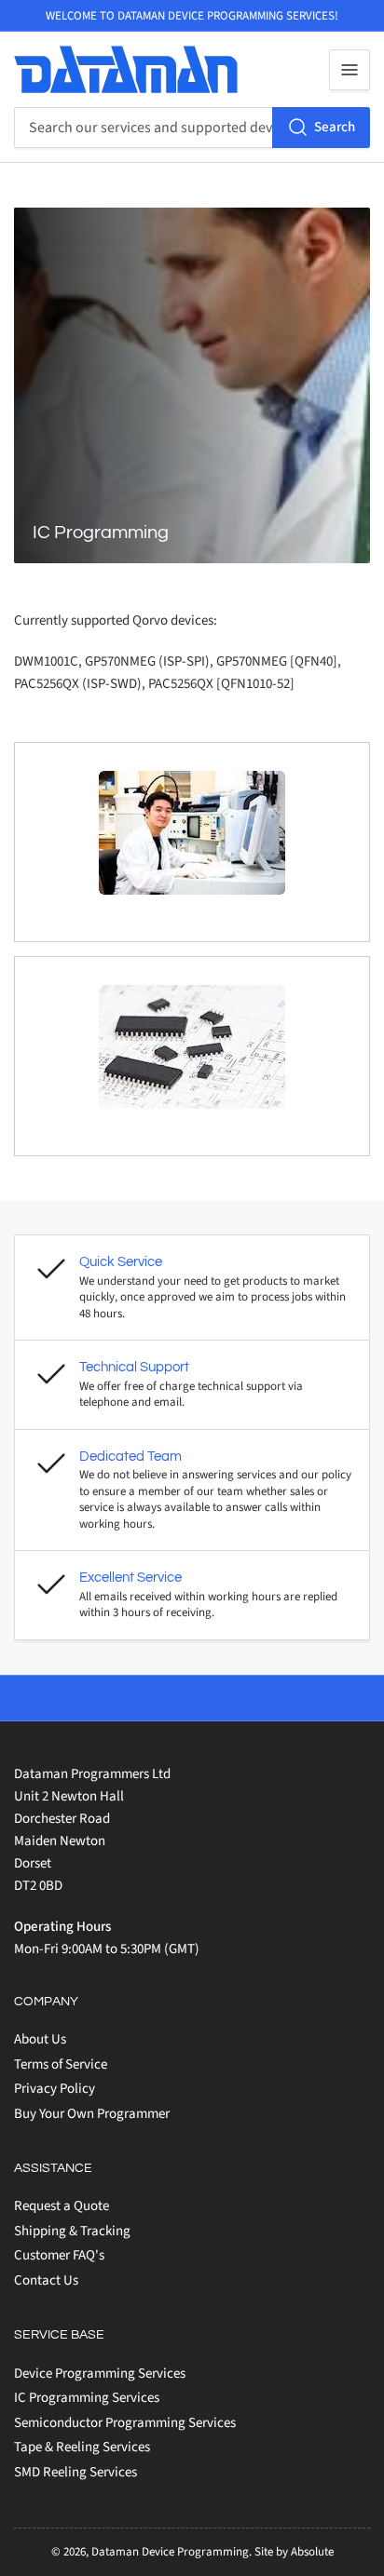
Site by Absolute (294, 2552)
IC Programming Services (87, 2398)
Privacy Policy (55, 2089)
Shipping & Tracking (72, 2231)
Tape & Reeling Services (82, 2447)
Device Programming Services (100, 2374)
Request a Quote (62, 2206)
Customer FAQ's (59, 2255)
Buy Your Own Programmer (92, 2114)
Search (335, 127)
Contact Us (46, 2280)
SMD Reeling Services (75, 2472)
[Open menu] (350, 70)
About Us (40, 2039)
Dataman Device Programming (170, 2552)
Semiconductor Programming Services (125, 2423)
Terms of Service (61, 2064)
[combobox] (192, 128)
